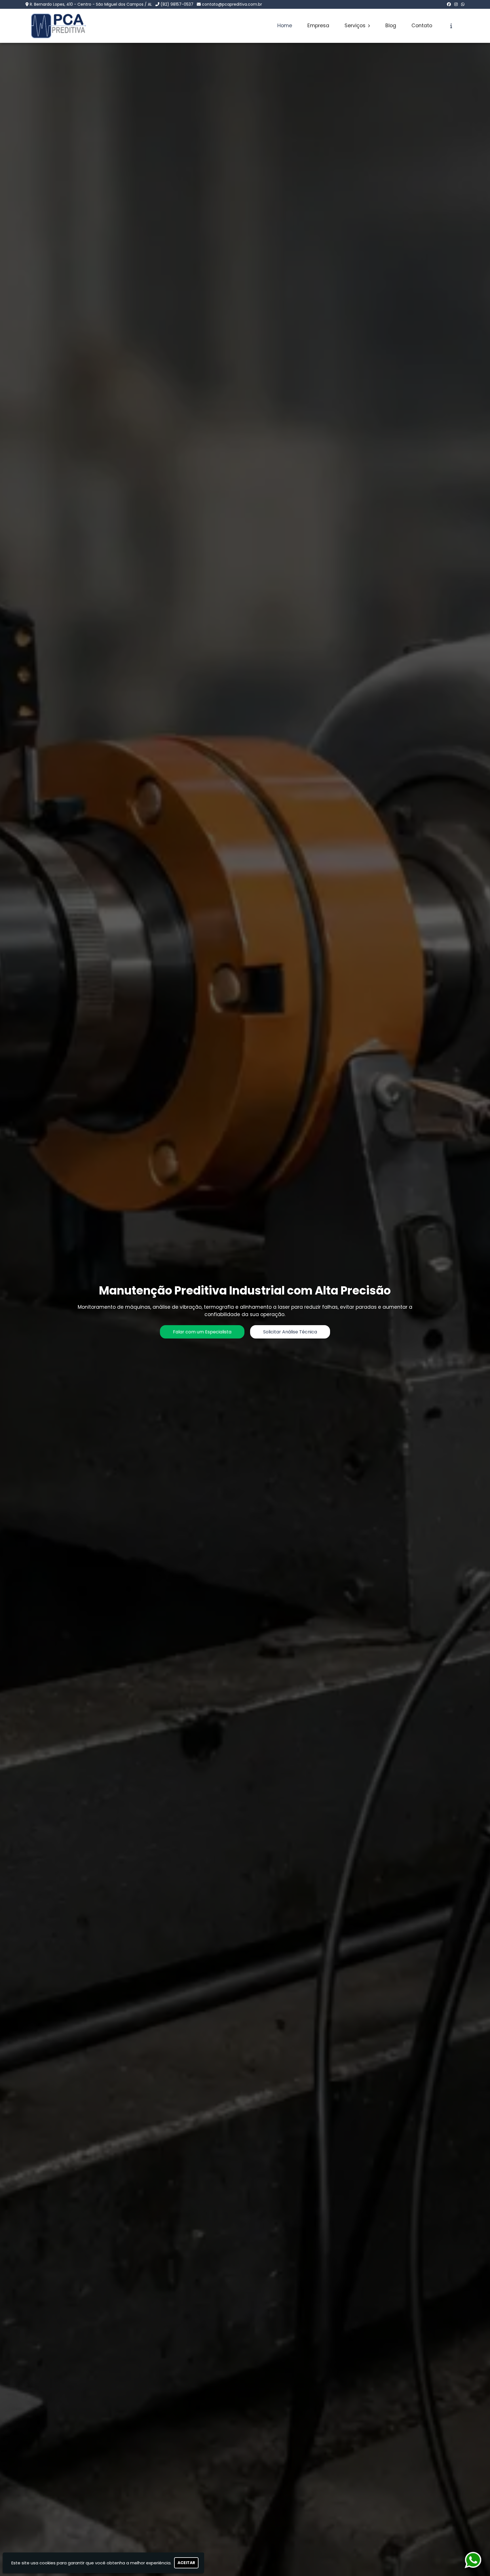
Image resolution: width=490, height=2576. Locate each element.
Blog (391, 26)
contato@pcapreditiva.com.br (232, 4)
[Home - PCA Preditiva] (58, 26)
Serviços (356, 26)
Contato (422, 26)
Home (285, 26)
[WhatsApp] (463, 4)
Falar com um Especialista (202, 1332)
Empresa (318, 26)
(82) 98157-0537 (177, 4)
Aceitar (186, 2563)
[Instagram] (456, 4)
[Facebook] (449, 4)
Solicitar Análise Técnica (290, 1332)
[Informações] (451, 26)
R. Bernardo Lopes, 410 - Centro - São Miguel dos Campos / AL (91, 4)
